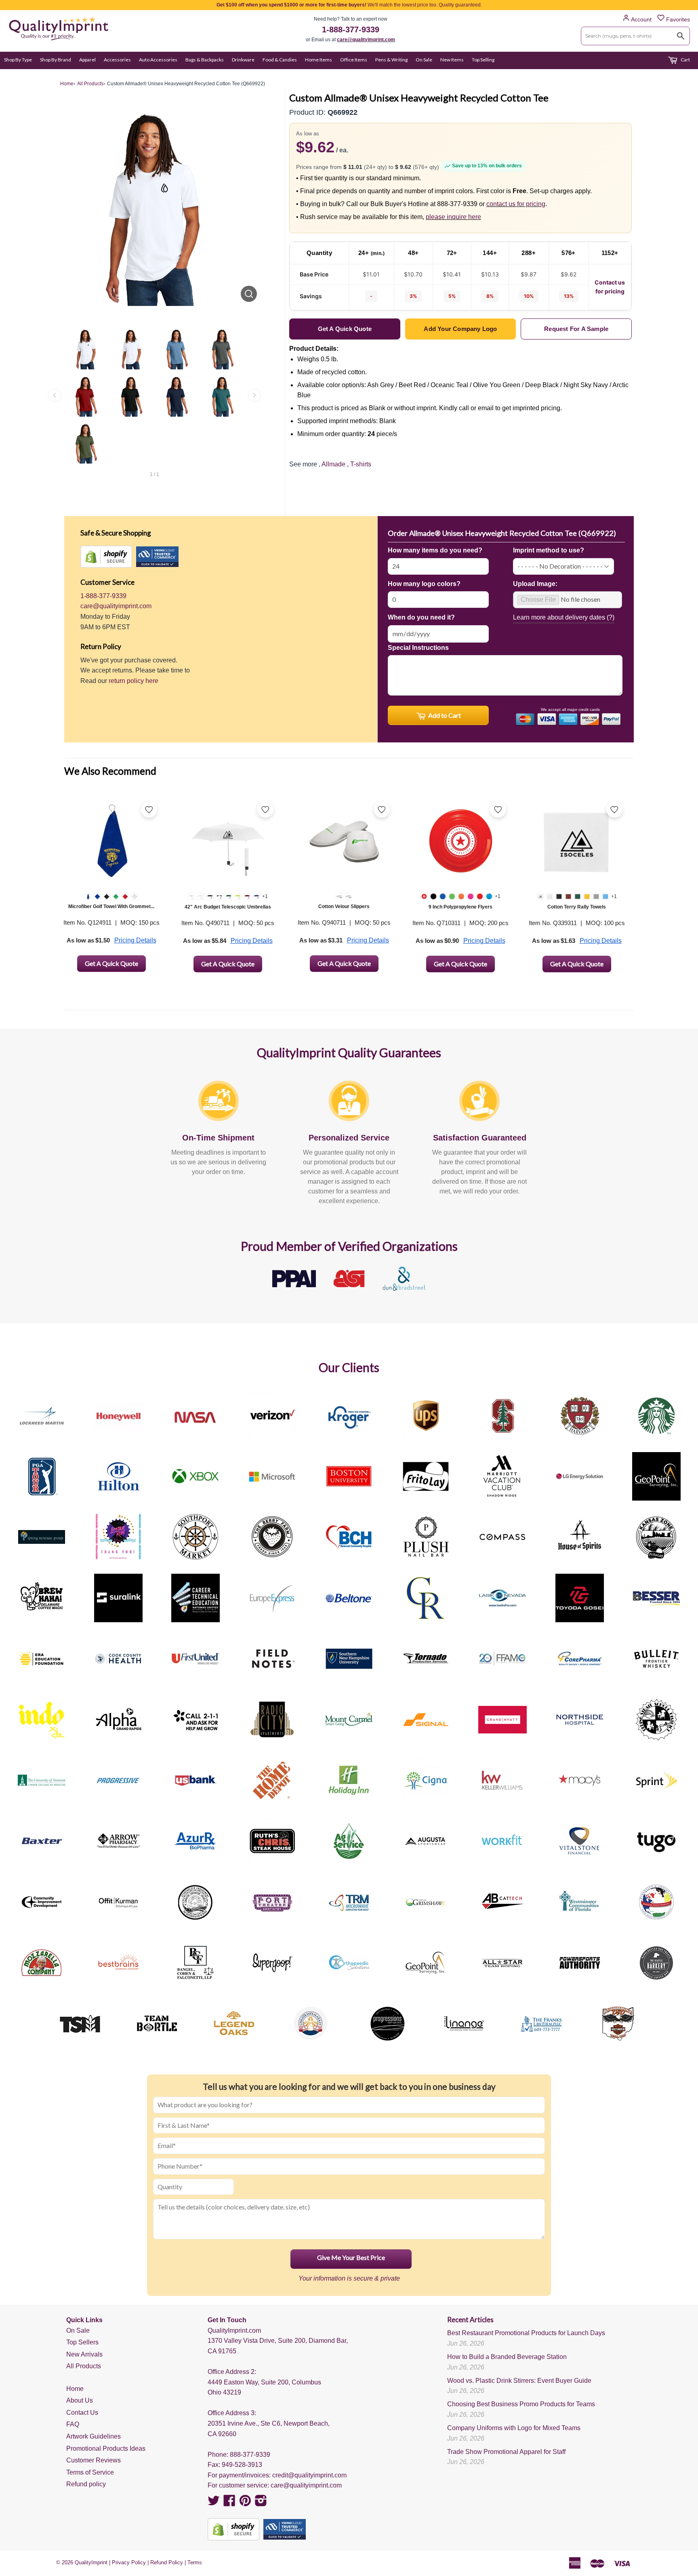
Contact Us (82, 2413)
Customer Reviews (94, 2460)
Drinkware (243, 60)
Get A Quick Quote (111, 963)
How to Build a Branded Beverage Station (507, 2357)
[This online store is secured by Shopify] (106, 557)
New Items (452, 60)
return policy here (134, 681)
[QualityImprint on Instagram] (261, 2503)
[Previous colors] (55, 395)
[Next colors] (254, 395)
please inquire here (453, 217)
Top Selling (483, 60)
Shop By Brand (56, 60)
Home (75, 2389)
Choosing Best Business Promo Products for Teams (521, 2404)
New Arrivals (84, 2354)
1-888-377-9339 (351, 30)
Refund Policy (167, 2562)
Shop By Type (18, 60)
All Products (84, 2366)
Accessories (117, 60)
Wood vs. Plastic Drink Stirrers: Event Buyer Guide (519, 2381)
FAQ (73, 2424)
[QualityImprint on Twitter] (214, 2503)
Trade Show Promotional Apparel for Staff (506, 2452)
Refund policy (86, 2484)
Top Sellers (82, 2342)
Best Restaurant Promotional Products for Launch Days (526, 2333)
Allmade (333, 464)
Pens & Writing (391, 60)
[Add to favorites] (149, 809)
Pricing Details (135, 940)
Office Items (354, 60)
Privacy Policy (129, 2562)
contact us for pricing (516, 204)
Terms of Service (90, 2472)
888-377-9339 (250, 2455)
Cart (685, 60)
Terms (195, 2562)
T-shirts (361, 464)
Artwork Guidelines (94, 2436)
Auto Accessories (158, 60)
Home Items (319, 60)
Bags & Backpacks (205, 60)
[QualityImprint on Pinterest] (245, 2503)
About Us (80, 2400)
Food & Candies (280, 60)
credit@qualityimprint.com (309, 2475)
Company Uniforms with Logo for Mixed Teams (514, 2428)
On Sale (424, 60)
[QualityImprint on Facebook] (229, 2503)
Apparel (87, 60)
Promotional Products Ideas (106, 2448)
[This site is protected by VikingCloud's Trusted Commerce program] (157, 557)
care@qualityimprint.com (366, 40)
